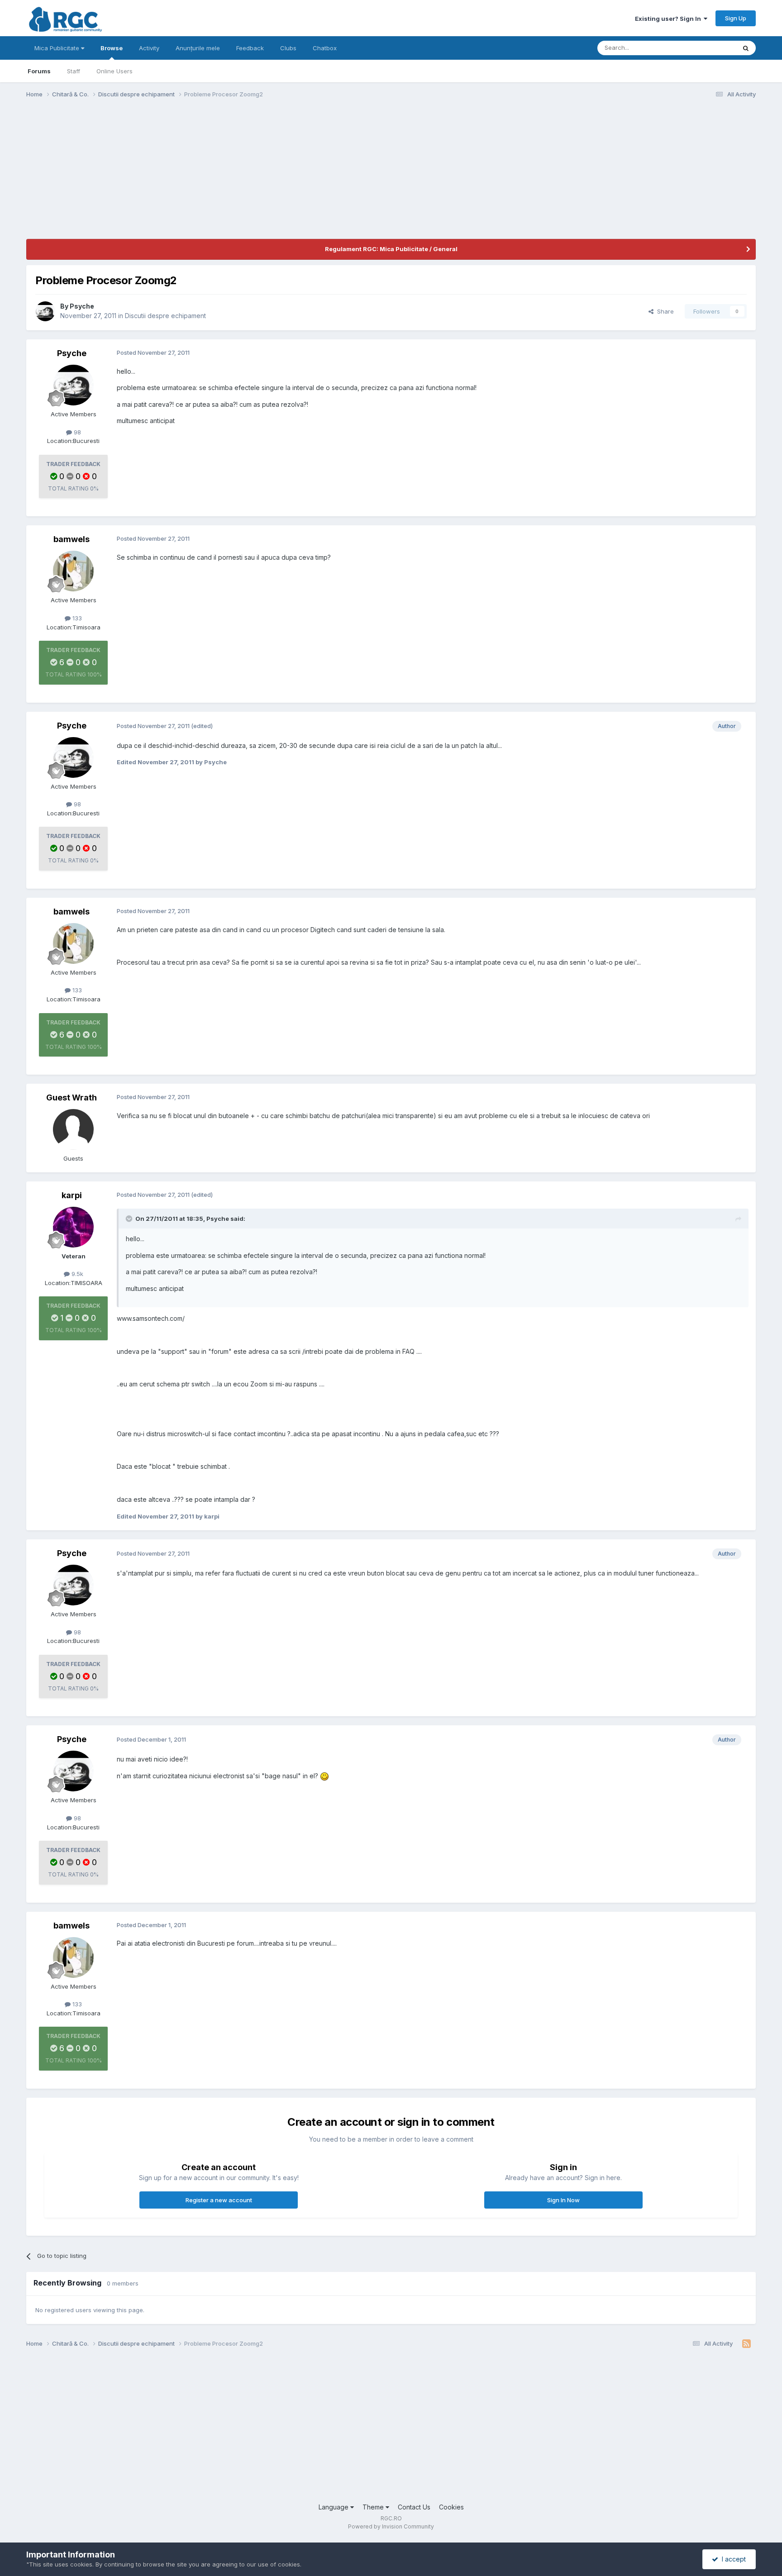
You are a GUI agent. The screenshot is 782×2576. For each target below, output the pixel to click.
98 (76, 432)
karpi (72, 1195)
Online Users (114, 71)
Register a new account (219, 2200)
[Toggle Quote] (130, 1219)
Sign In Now (563, 2200)
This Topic (709, 48)
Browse (112, 48)
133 (76, 618)
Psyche (82, 306)
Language (334, 2507)
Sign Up (736, 18)
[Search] (746, 48)
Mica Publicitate (58, 48)
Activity (149, 48)
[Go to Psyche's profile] (45, 311)
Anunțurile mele (198, 48)
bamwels (72, 539)
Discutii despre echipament (165, 316)
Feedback (250, 48)
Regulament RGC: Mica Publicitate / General (391, 249)
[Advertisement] (191, 176)
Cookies (451, 2507)
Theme (374, 2507)
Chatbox (325, 48)
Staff (74, 71)
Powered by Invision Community (391, 2526)
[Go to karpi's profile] (73, 1227)
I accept (732, 2559)
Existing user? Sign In (669, 19)
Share (664, 311)
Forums (39, 71)
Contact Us (414, 2507)
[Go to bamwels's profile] (73, 571)
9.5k (76, 1274)
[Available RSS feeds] (746, 2344)
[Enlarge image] (324, 1776)
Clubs (288, 48)
